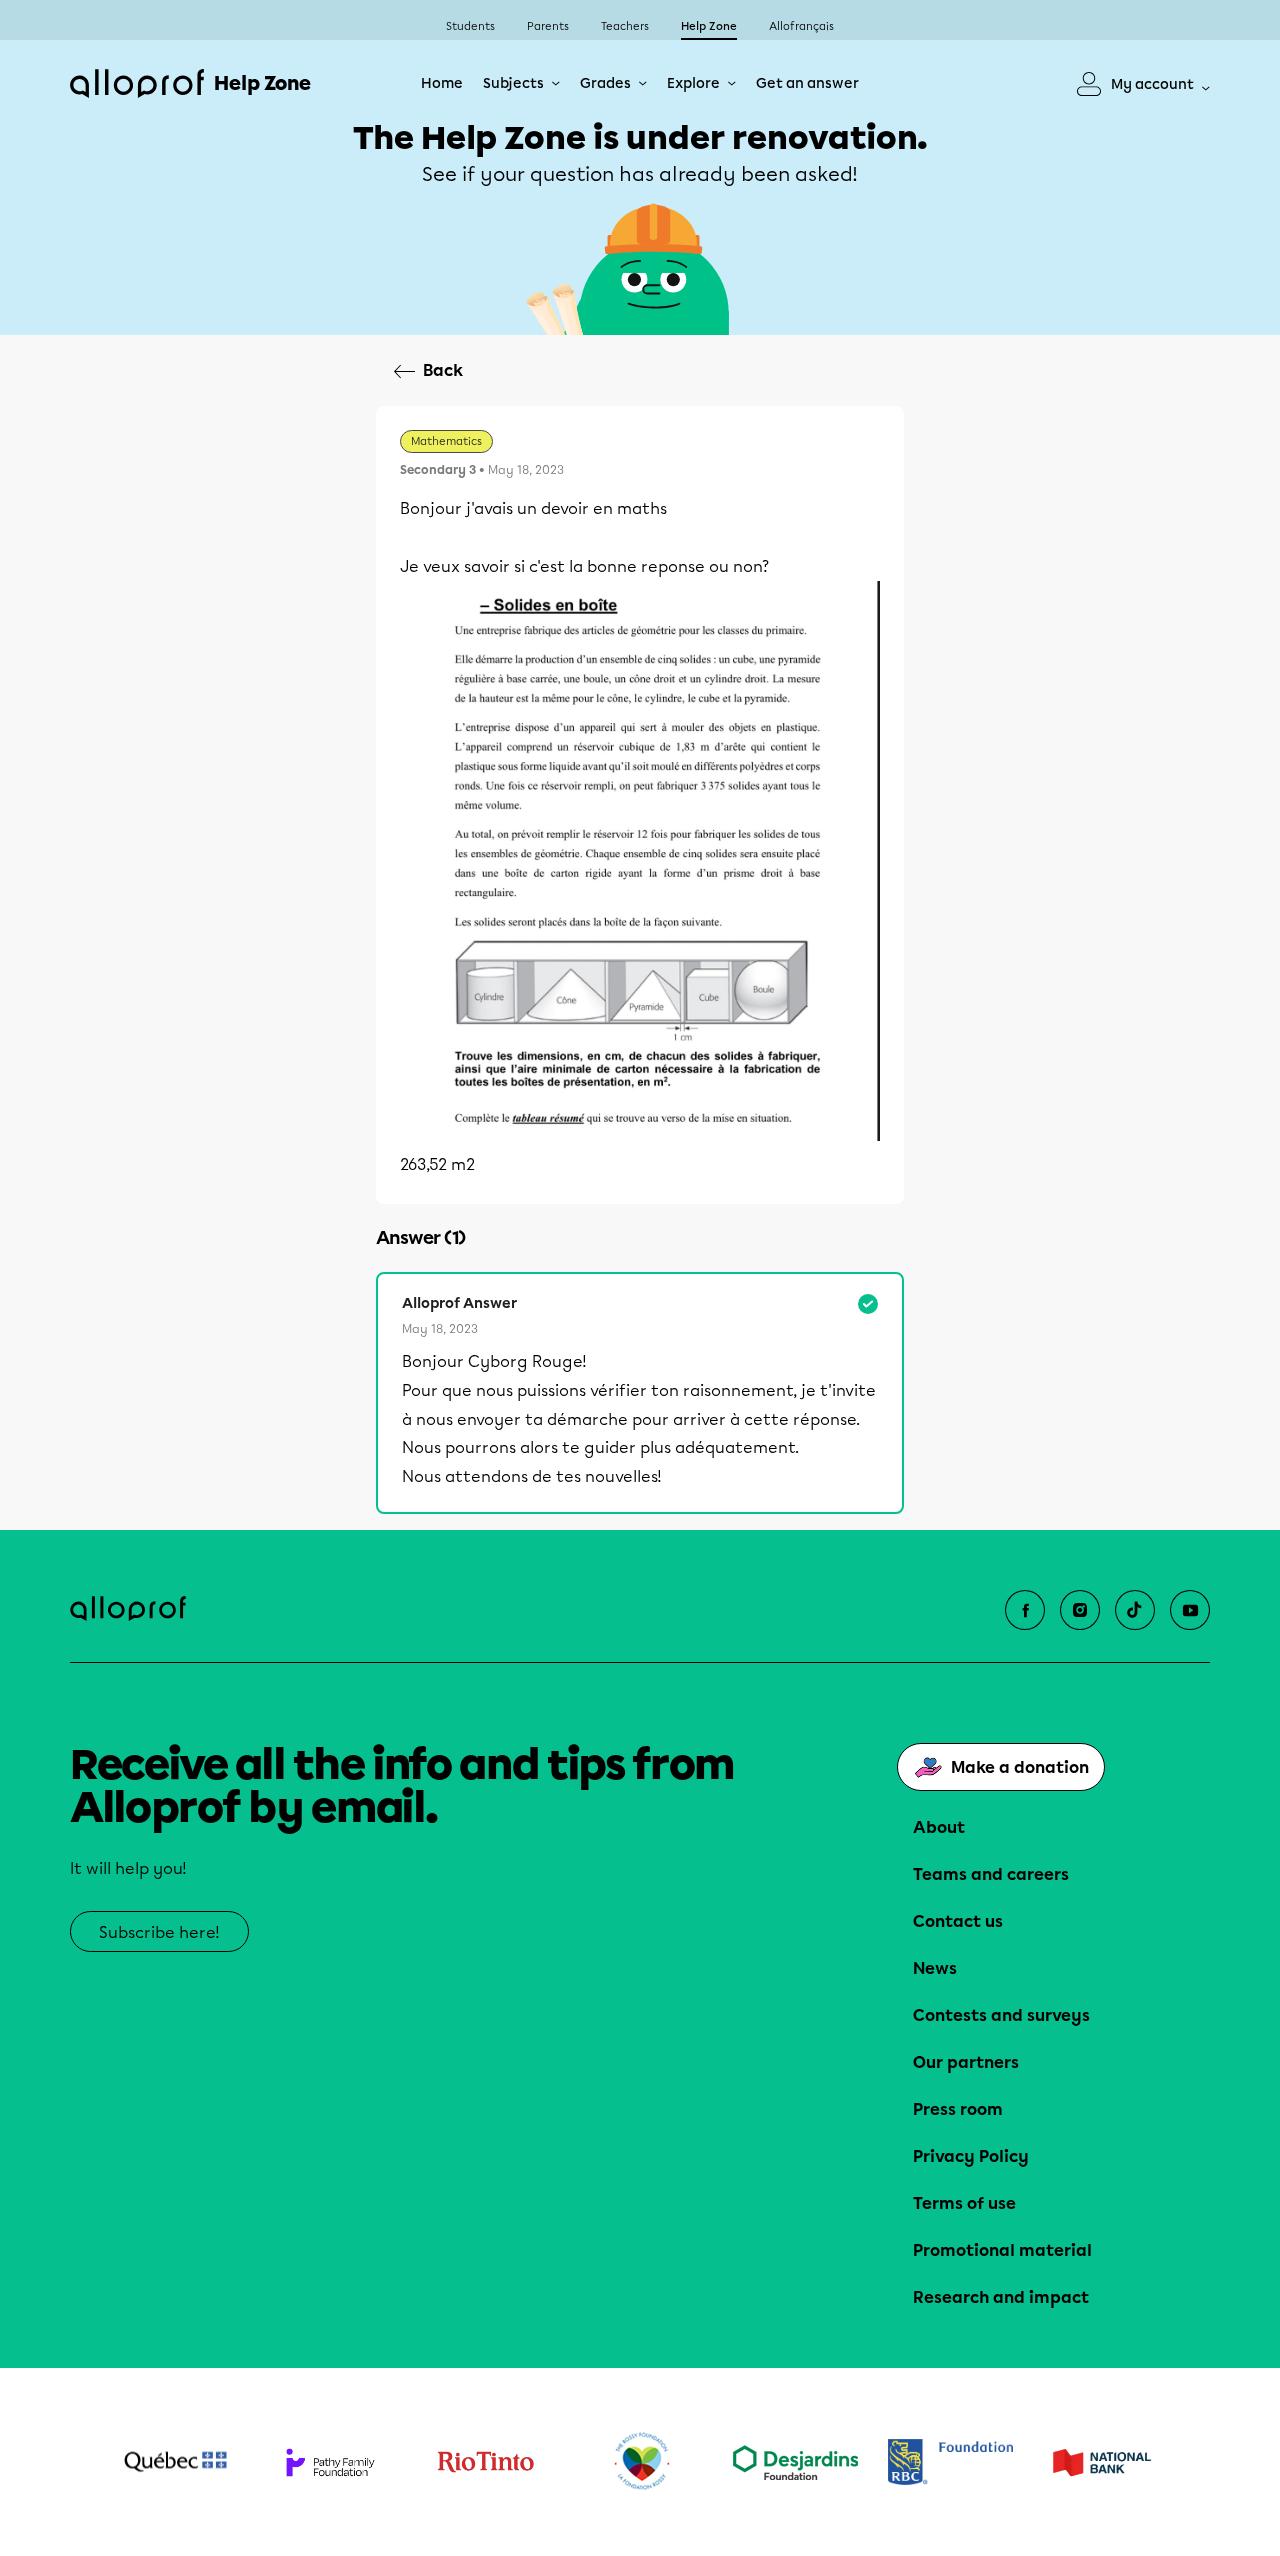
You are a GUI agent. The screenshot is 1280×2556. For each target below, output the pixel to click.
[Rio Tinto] (485, 2462)
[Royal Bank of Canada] (950, 2461)
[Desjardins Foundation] (795, 2462)
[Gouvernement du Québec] (175, 2462)
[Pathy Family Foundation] (330, 2462)
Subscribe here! (159, 1932)
